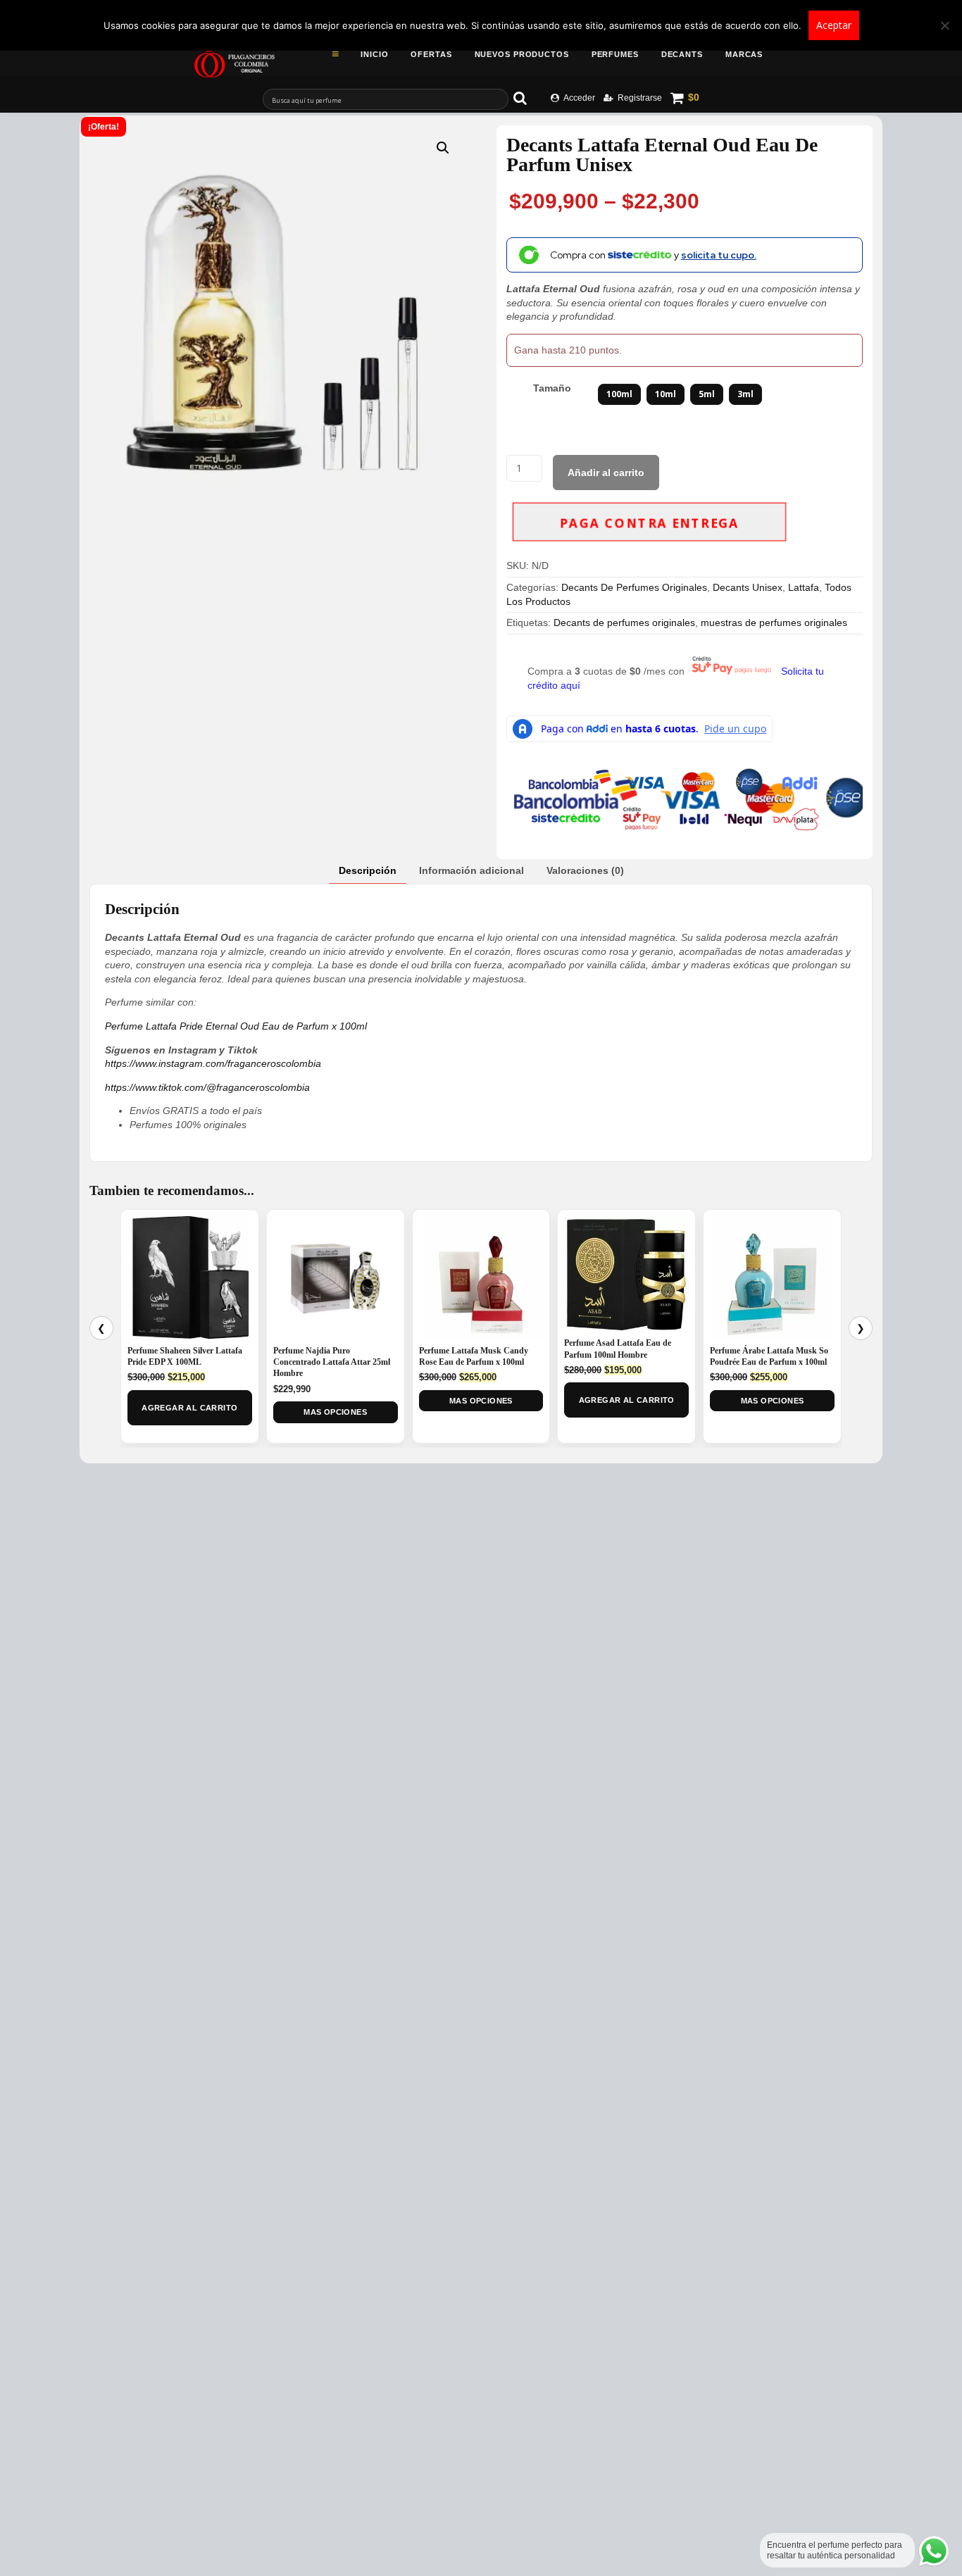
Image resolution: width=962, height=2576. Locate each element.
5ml (707, 394)
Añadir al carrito (606, 473)
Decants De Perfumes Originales (634, 587)
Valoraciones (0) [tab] (585, 870)
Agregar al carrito (189, 1408)
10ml (666, 394)
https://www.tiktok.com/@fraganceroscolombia (207, 1087)
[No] (944, 25)
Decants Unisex (748, 587)
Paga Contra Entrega (649, 524)
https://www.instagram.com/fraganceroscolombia (213, 1063)
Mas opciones (335, 1412)
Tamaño (552, 388)
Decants (682, 54)
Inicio (374, 54)
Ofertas (431, 54)
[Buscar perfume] (527, 98)
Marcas (744, 54)
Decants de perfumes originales (624, 623)
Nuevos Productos (522, 54)
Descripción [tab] (368, 870)
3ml (745, 394)
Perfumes (615, 54)
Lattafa (804, 587)
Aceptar (834, 25)
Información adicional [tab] (471, 870)
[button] (443, 148)
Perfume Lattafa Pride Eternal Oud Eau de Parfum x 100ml (236, 1026)
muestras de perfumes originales (774, 623)
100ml (619, 394)
